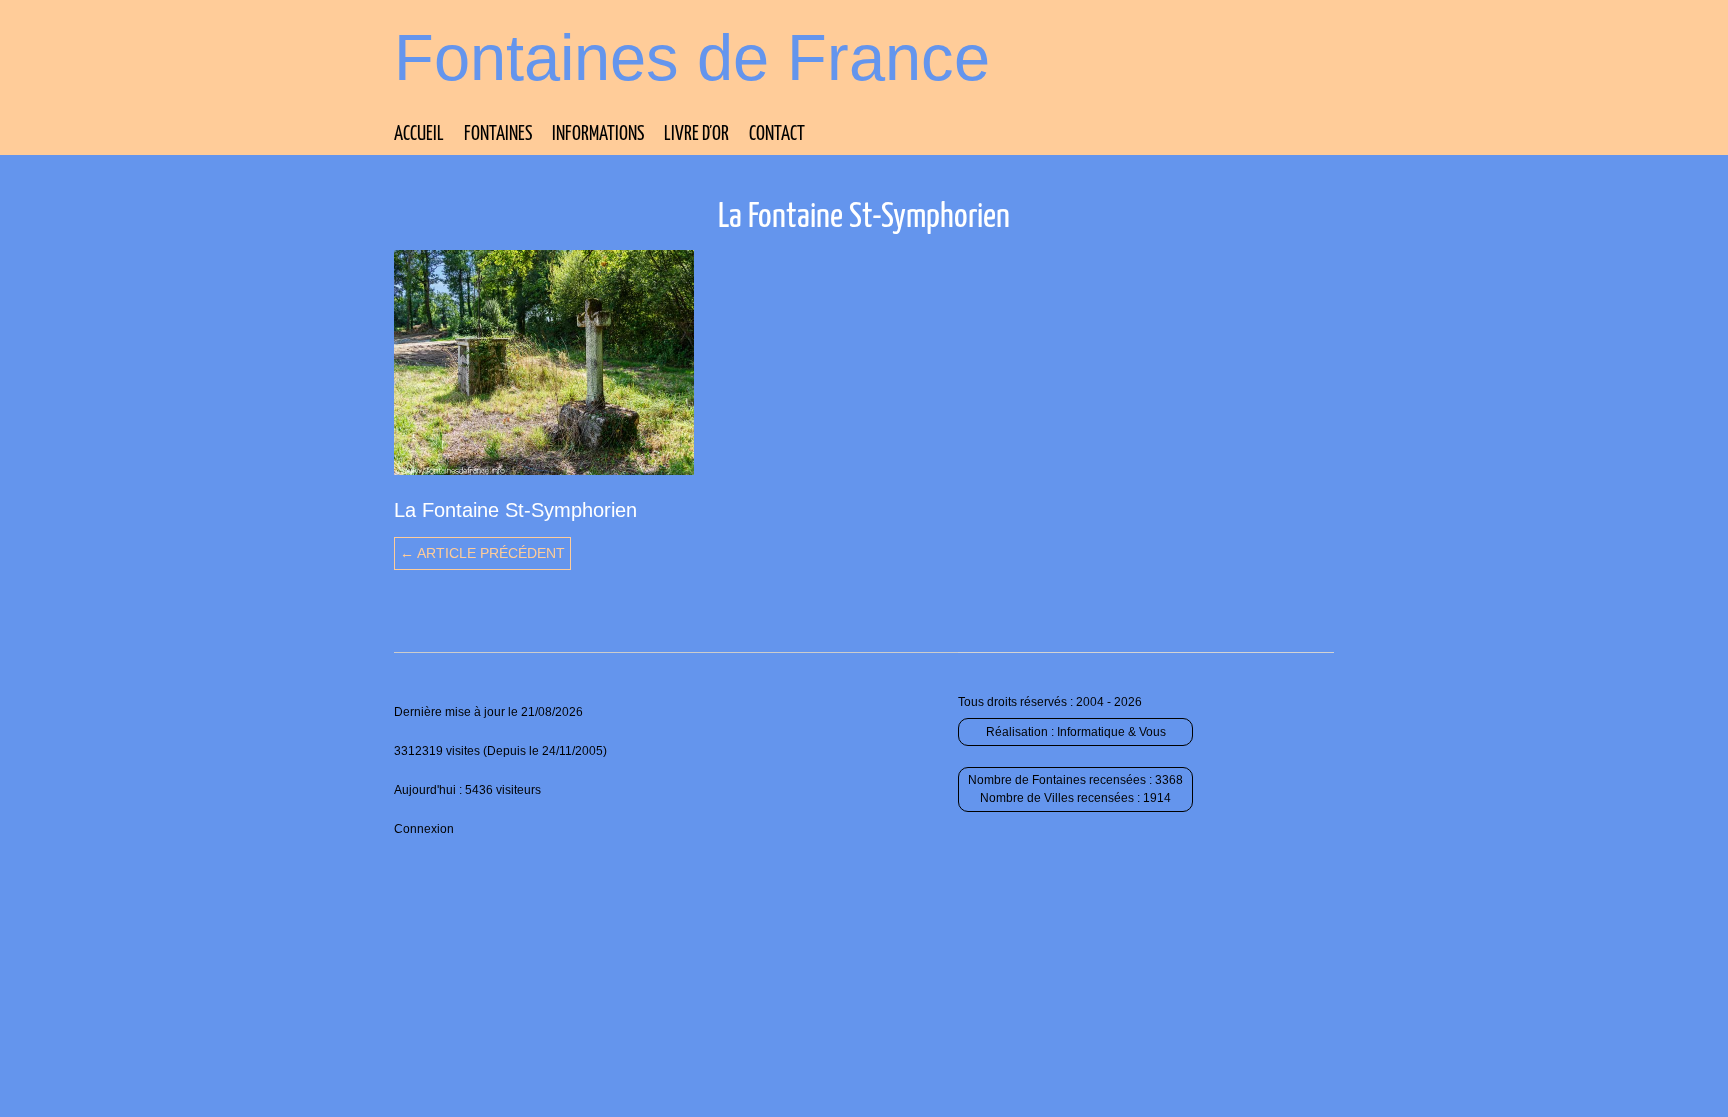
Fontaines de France (692, 57)
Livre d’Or (696, 134)
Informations (598, 134)
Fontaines (498, 134)
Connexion (424, 829)
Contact (777, 134)
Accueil (419, 134)
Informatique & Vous (1111, 732)
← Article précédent (482, 553)
